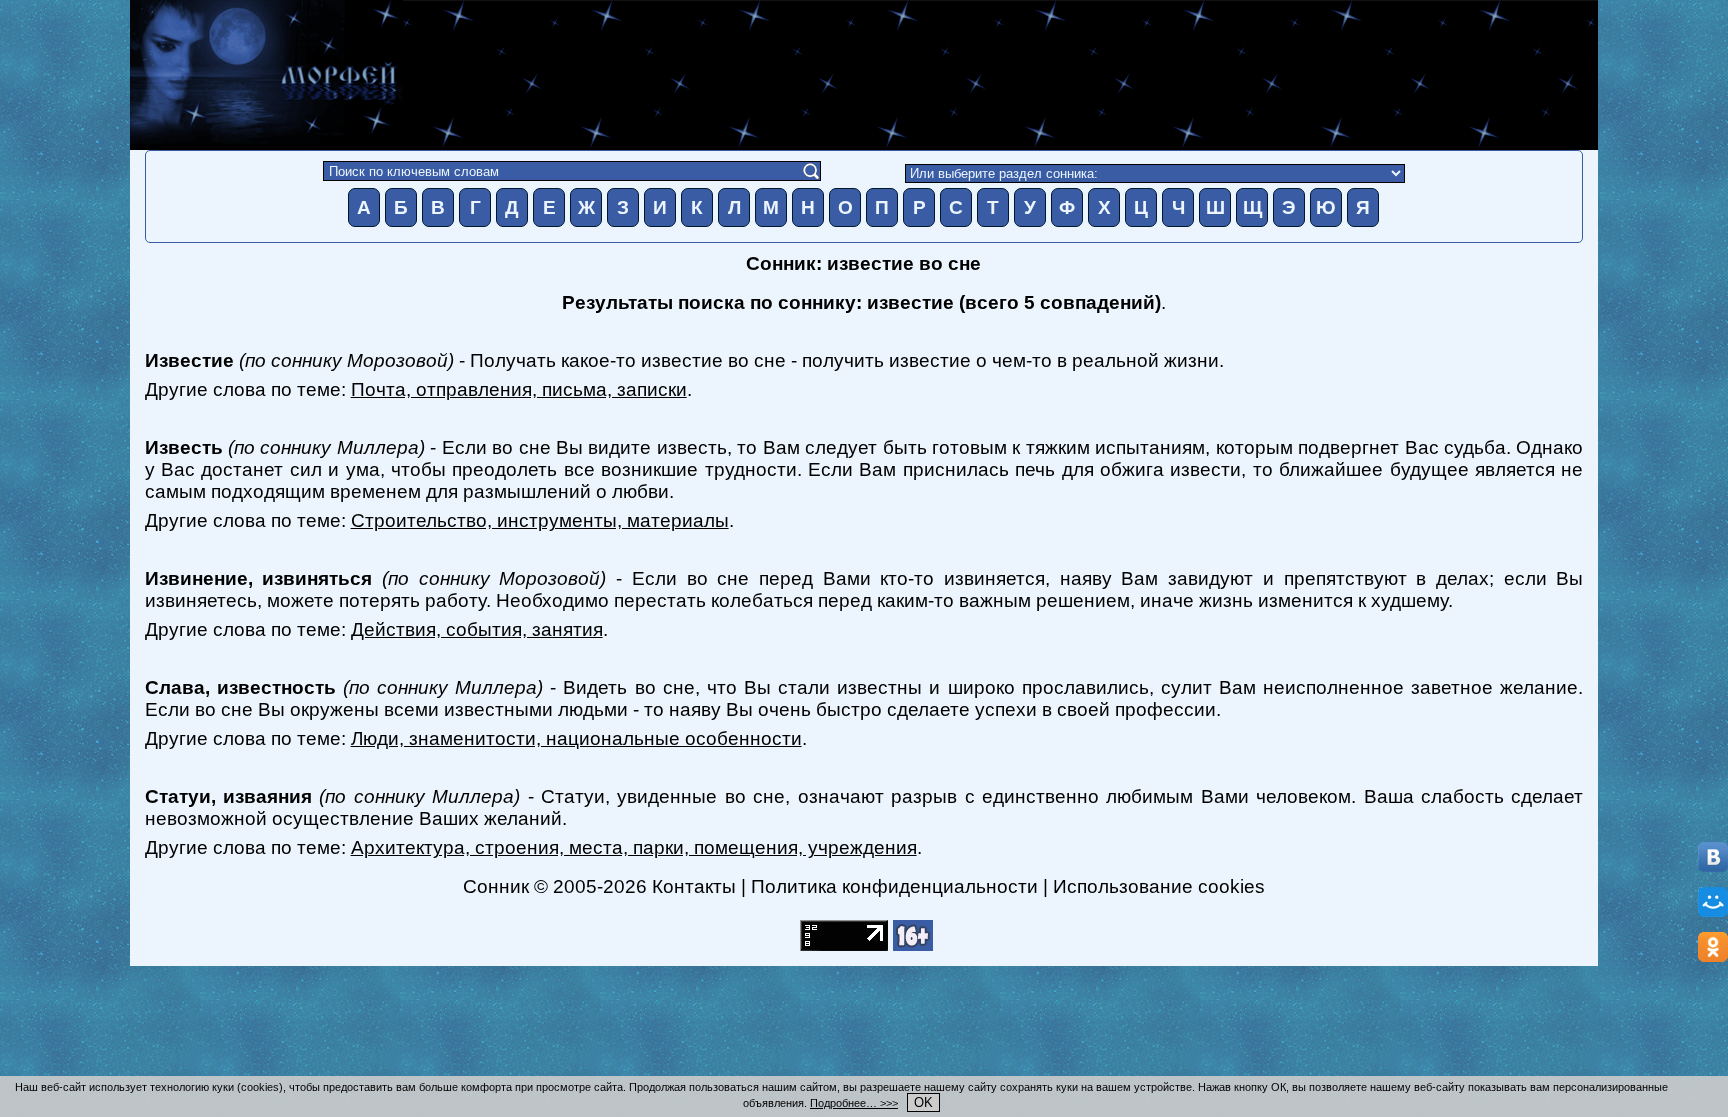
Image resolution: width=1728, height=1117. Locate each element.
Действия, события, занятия (477, 629)
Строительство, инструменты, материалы (540, 520)
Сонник (496, 886)
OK (923, 1102)
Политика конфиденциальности (894, 886)
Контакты (694, 886)
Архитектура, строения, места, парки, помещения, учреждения (634, 847)
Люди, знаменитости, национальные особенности (576, 738)
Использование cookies (1159, 886)
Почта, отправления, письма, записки (519, 389)
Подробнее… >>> (854, 1103)
